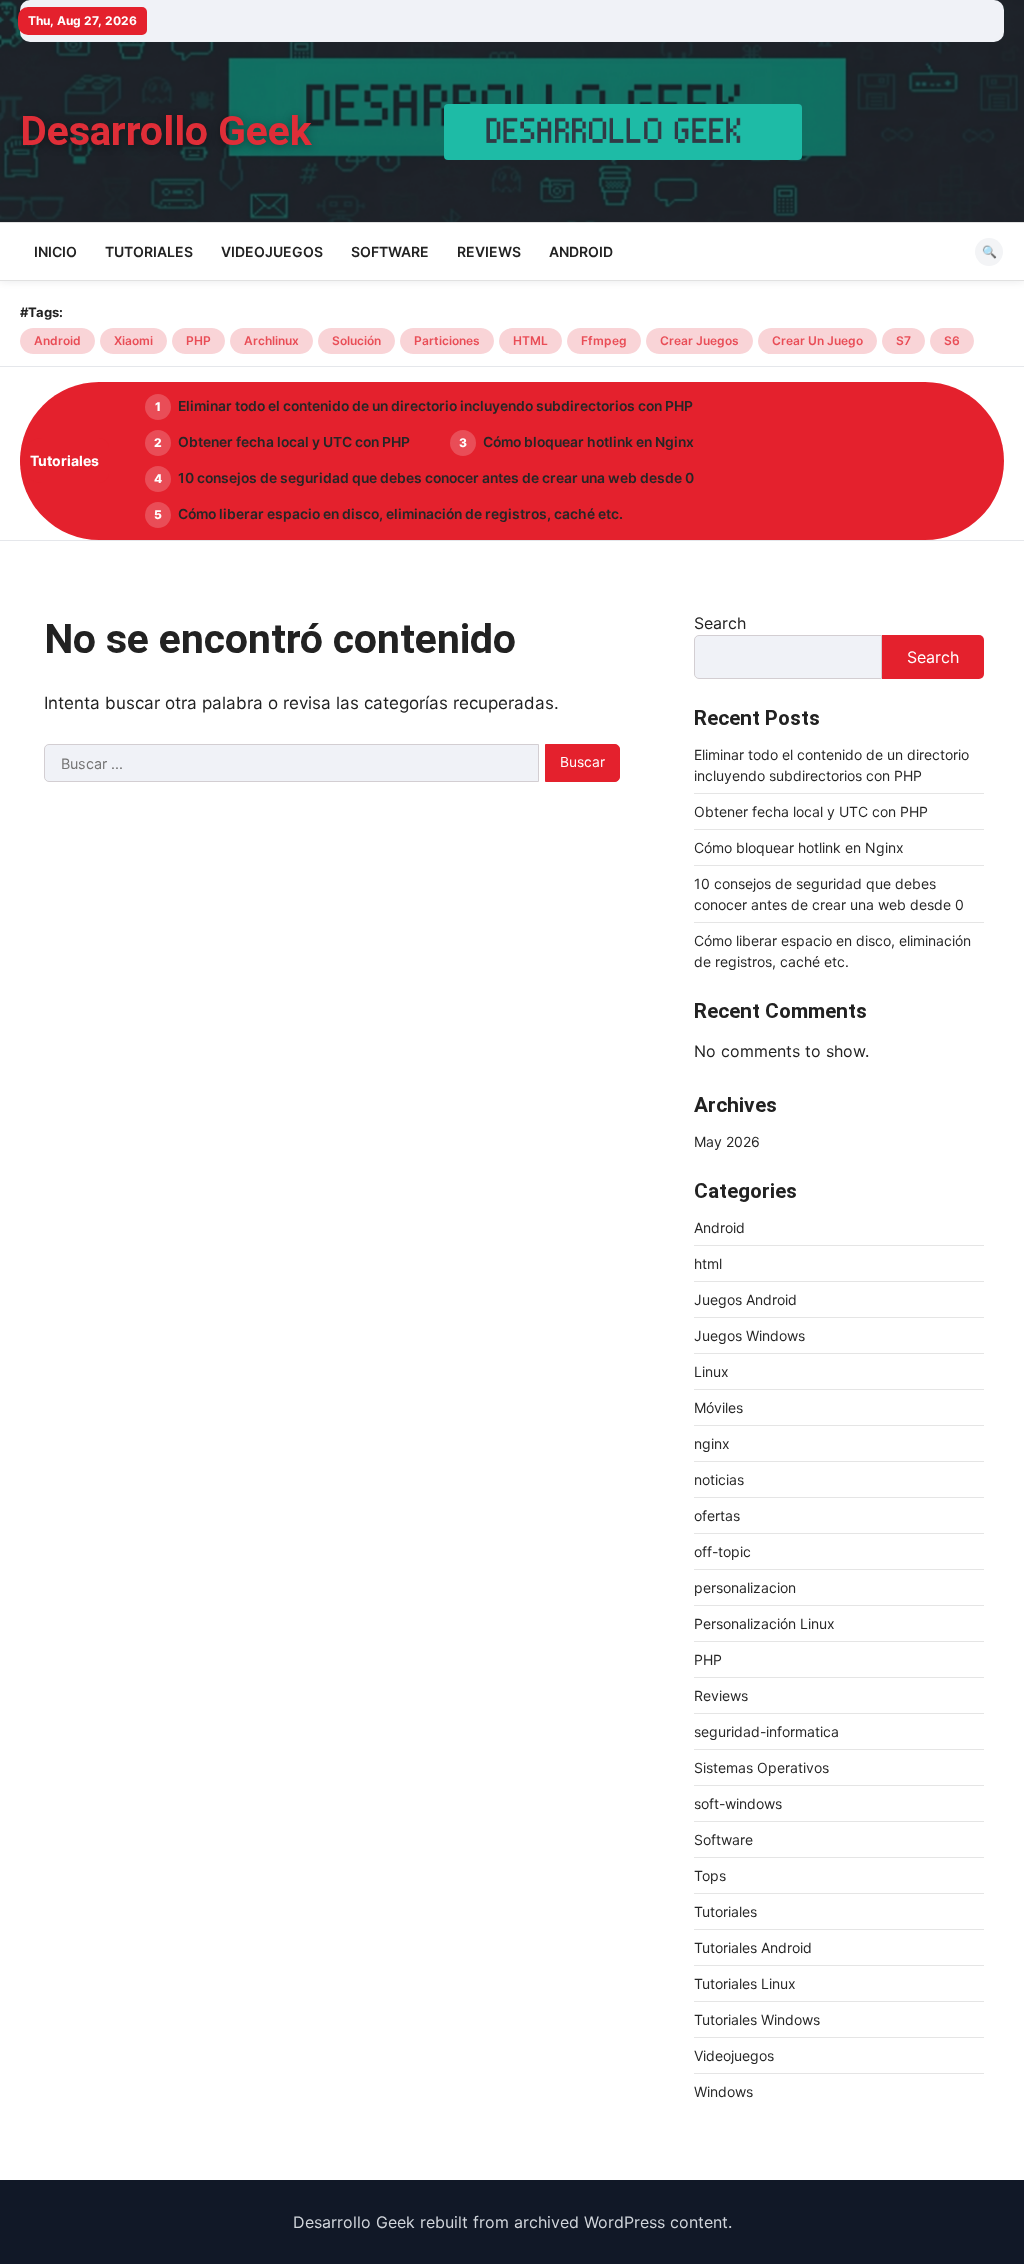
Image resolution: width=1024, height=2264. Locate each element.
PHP (198, 340)
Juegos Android (745, 1299)
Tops (710, 1875)
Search (720, 623)
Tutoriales (149, 251)
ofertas (717, 1515)
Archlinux (271, 340)
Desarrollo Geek (166, 131)
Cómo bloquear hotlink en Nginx (588, 442)
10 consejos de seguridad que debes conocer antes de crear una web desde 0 (436, 478)
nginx (712, 1443)
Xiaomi (133, 340)
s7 (903, 340)
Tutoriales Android (753, 1947)
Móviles (718, 1407)
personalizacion (745, 1587)
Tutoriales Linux (745, 1983)
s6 (952, 340)
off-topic (722, 1551)
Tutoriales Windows (757, 2019)
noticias (719, 1479)
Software (390, 251)
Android (581, 251)
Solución (356, 340)
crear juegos (699, 340)
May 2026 (727, 1141)
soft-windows (738, 1803)
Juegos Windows (749, 1335)
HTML (530, 340)
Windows (723, 2091)
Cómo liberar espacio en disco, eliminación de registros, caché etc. (400, 514)
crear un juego (817, 340)
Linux (711, 1371)
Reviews (489, 251)
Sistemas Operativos (761, 1767)
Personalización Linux (764, 1623)
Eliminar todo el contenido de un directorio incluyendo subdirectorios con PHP (435, 406)
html (708, 1263)
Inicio (55, 251)
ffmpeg (604, 340)
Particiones (447, 340)
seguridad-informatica (766, 1731)
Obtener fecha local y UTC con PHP (294, 442)
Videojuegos (272, 251)
